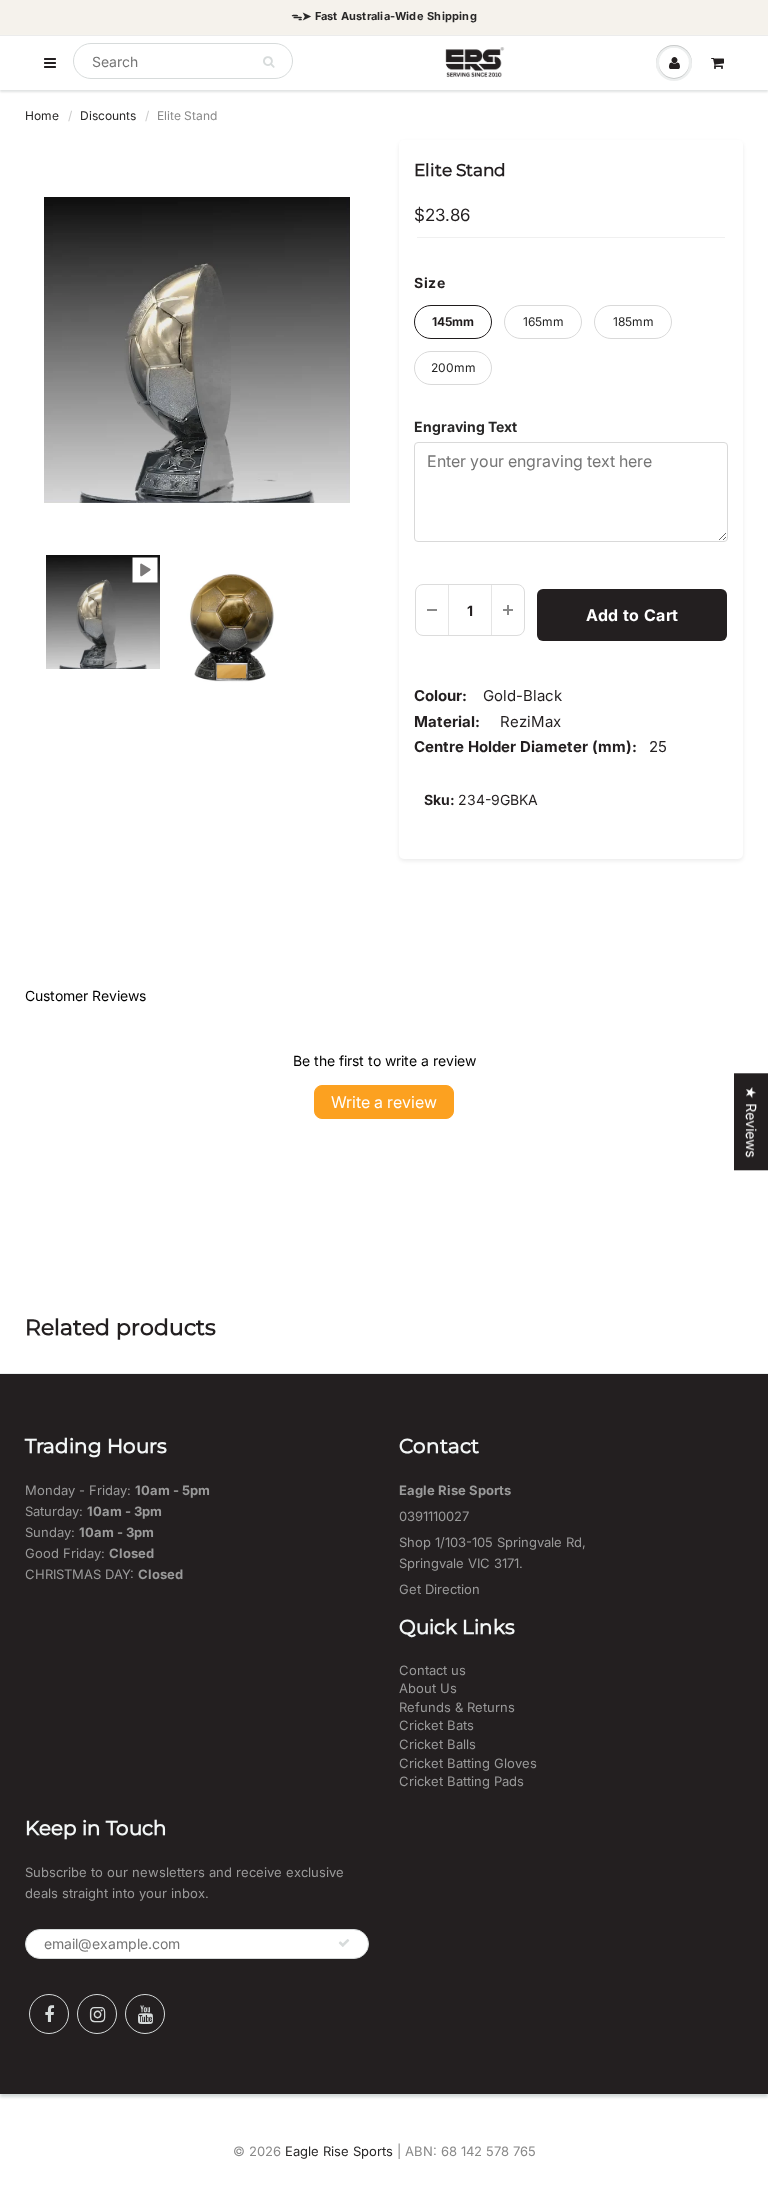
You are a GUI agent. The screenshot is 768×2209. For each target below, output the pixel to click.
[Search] (268, 62)
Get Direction (439, 1589)
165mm (543, 321)
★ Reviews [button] (751, 1121)
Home (42, 115)
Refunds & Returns (457, 1707)
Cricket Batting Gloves (468, 1763)
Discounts (108, 115)
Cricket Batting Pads (461, 1781)
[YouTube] (145, 2014)
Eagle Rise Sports (339, 2151)
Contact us (432, 1670)
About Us (428, 1688)
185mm (633, 321)
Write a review (384, 1102)
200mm (453, 367)
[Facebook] (49, 2014)
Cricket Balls (437, 1744)
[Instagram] (97, 2014)
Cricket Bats (436, 1725)
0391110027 (434, 1516)
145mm (453, 321)
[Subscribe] (344, 1943)
